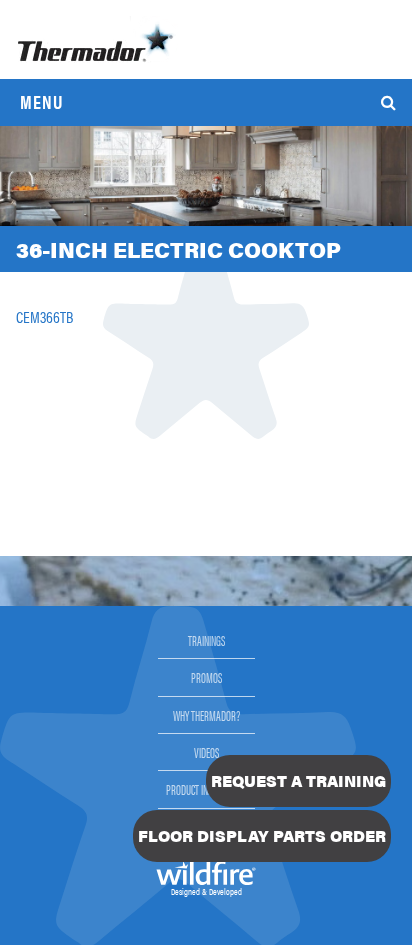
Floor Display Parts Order (262, 835)
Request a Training (298, 780)
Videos (206, 752)
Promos (206, 677)
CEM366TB (44, 316)
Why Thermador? (206, 715)
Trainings (206, 640)
